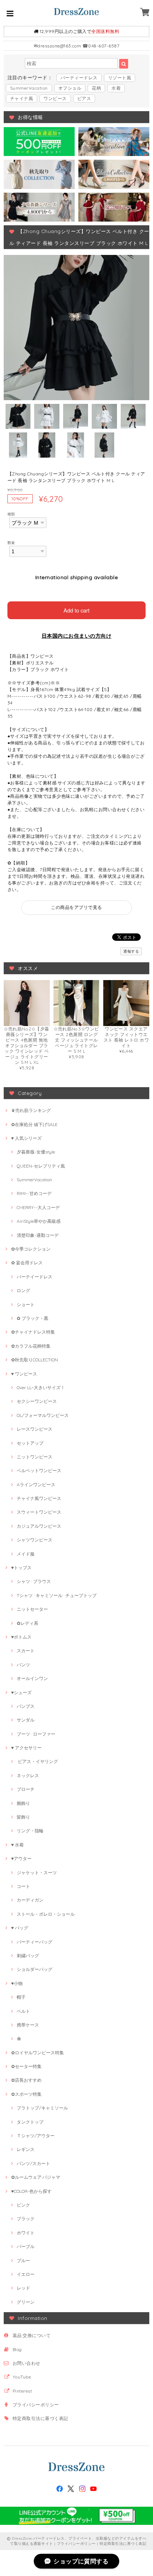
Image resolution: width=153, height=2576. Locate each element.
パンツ (23, 1665)
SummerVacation (29, 88)
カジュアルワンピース (39, 1526)
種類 (11, 514)
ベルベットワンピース (39, 1470)
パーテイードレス (35, 1277)
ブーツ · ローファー (36, 1734)
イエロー (26, 2274)
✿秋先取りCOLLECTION (35, 1360)
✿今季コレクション (31, 1249)
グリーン (26, 2302)
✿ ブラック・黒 (32, 1318)
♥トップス (21, 1568)
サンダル (26, 1720)
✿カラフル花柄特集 (31, 1346)
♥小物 (17, 1983)
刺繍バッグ (28, 1956)
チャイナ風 (22, 98)
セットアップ (30, 1443)
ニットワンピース (35, 1457)
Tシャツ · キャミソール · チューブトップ (57, 1595)
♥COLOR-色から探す (31, 2191)
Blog (17, 2349)
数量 (11, 542)
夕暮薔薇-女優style (36, 1152)
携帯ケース (28, 2025)
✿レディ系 (27, 1623)
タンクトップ (30, 2122)
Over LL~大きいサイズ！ (41, 1387)
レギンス (26, 2149)
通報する (131, 951)
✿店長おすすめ (26, 2080)
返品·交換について (32, 2335)
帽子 (21, 1997)
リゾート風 (120, 78)
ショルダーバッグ (35, 1969)
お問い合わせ (27, 2363)
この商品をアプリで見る (76, 907)
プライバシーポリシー (36, 2405)
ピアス (84, 98)
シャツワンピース (35, 1540)
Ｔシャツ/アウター (36, 2136)
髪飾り (23, 1817)
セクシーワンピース (37, 1401)
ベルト (23, 2011)
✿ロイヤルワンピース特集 (38, 2053)
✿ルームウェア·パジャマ (36, 2177)
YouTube (22, 2377)
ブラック (26, 2219)
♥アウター (21, 1858)
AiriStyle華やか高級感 (39, 1221)
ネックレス (28, 1775)
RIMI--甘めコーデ (34, 1193)
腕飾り (23, 1803)
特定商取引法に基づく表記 (40, 2418)
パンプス (26, 1706)
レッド (23, 2288)
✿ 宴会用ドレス (27, 1263)
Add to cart (76, 610)
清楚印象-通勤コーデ (38, 1235)
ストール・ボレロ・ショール (46, 1914)
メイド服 (26, 1554)
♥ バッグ (20, 1928)
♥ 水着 (17, 1845)
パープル (26, 2246)
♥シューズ (21, 1692)
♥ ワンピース (24, 1374)
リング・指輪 (30, 1831)
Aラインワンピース (36, 1485)
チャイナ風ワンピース (39, 1498)
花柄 (96, 88)
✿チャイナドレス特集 (33, 1332)
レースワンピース (35, 1429)
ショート (26, 1304)
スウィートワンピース (39, 1512)
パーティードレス (79, 78)
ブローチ (26, 1789)
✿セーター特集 (26, 2066)
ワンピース (55, 98)
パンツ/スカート (33, 2163)
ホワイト (26, 2233)
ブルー (23, 2260)
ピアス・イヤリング (37, 1761)
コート (23, 1886)
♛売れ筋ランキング (31, 1110)
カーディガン (30, 1900)
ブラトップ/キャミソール (42, 2108)
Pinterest (22, 2391)
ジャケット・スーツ (37, 1873)
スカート (26, 1651)
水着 (116, 88)
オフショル (70, 88)
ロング (23, 1290)
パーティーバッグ (35, 1942)
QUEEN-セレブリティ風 (41, 1166)
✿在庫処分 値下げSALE (34, 1124)
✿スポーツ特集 (26, 2094)
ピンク (23, 2205)
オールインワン (32, 1678)
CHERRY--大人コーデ (38, 1207)
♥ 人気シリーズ (26, 1138)
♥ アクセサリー (26, 1748)
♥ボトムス (21, 1637)
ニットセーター (32, 1609)
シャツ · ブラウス (34, 1581)
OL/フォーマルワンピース (43, 1415)
